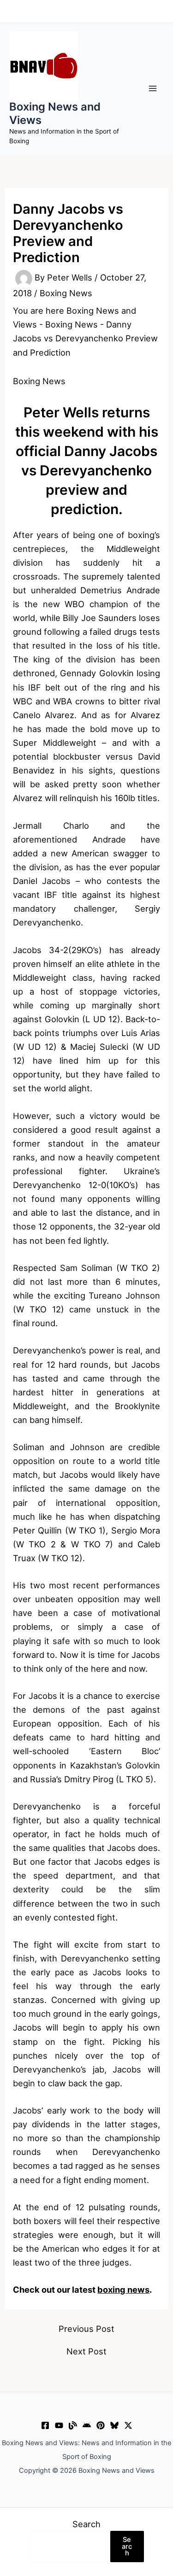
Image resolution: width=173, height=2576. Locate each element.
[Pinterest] (101, 2425)
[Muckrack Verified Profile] (73, 2425)
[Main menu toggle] (153, 89)
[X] (128, 2425)
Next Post (86, 2351)
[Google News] (87, 2425)
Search (86, 2524)
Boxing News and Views (55, 113)
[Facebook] (45, 2425)
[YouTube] (59, 2425)
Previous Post (86, 2329)
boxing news (123, 2289)
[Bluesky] (114, 2425)
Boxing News (66, 293)
